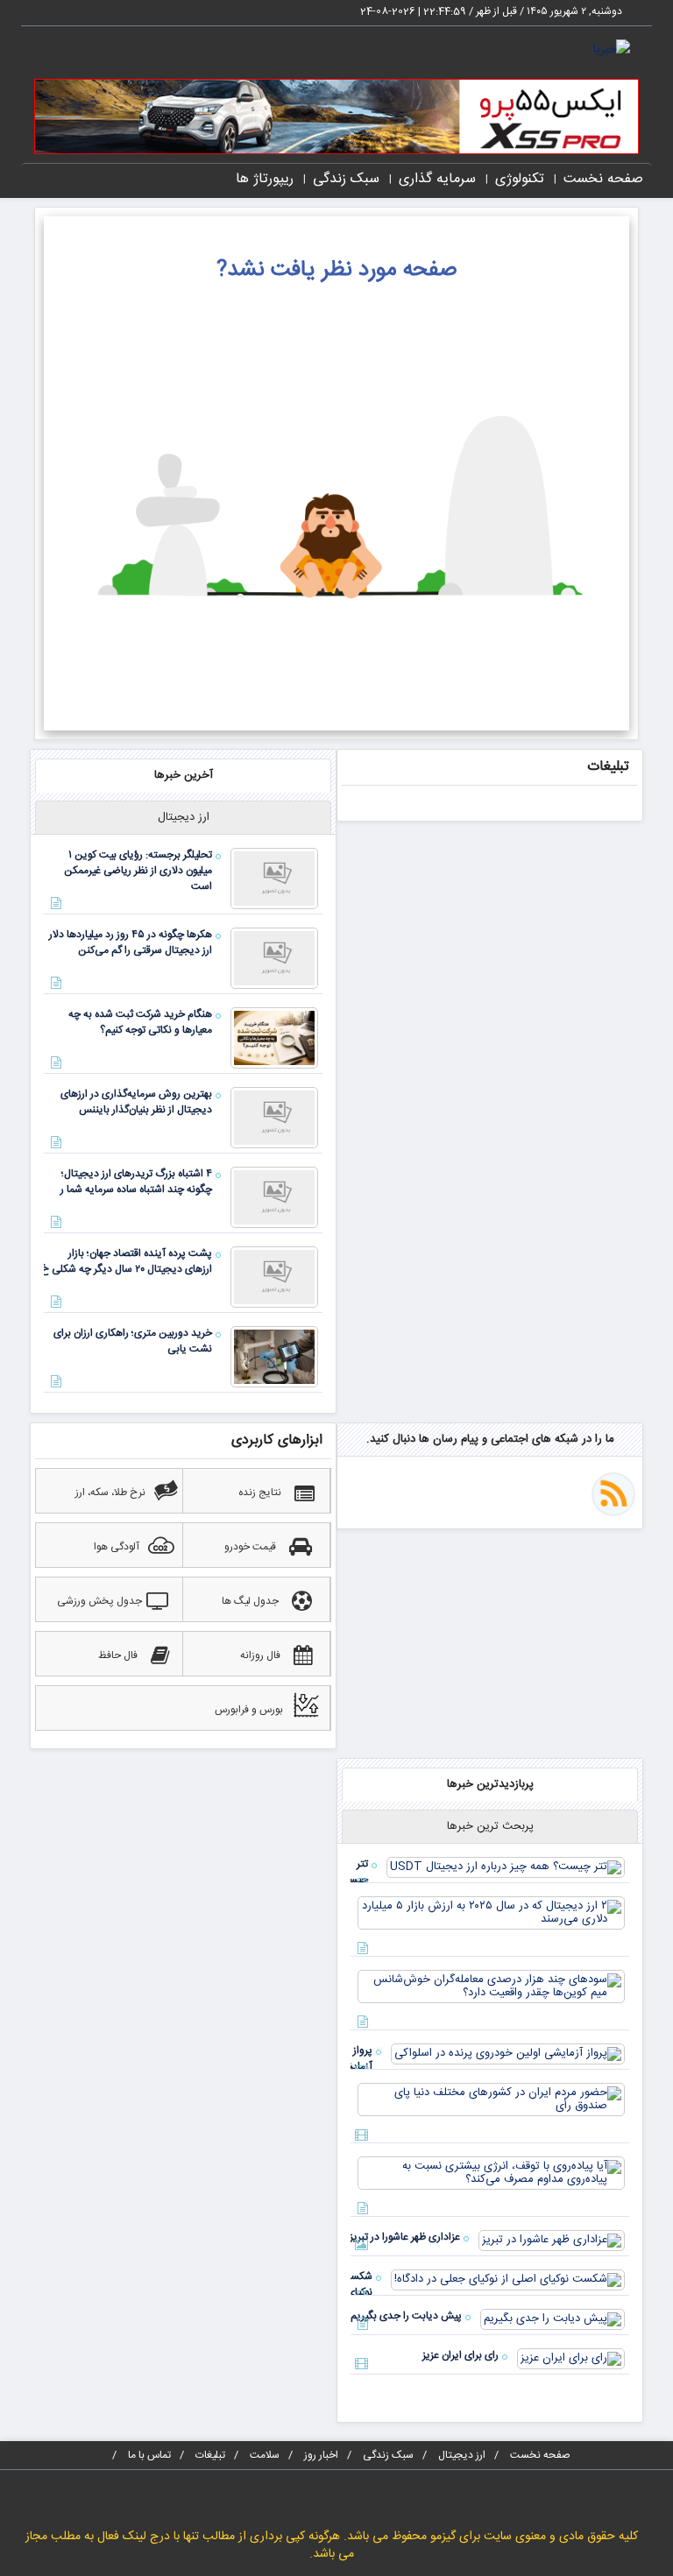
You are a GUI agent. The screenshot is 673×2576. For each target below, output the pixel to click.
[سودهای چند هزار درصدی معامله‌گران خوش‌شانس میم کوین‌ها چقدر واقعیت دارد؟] (491, 1987)
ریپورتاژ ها (265, 179)
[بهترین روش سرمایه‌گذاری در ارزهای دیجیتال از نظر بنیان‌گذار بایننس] (274, 1118)
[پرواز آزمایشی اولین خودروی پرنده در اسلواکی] (508, 2054)
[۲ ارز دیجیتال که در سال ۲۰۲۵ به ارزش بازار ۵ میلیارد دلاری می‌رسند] (491, 1913)
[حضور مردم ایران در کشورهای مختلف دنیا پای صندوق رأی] (491, 2100)
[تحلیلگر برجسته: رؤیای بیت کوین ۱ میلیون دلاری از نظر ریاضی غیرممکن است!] (274, 879)
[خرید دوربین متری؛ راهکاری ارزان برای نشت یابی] (274, 1357)
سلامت (265, 2455)
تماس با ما (149, 2455)
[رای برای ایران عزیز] (571, 2359)
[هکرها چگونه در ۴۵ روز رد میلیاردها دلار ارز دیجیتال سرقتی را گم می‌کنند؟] (274, 958)
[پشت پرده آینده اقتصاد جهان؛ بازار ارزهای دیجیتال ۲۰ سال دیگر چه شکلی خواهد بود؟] (274, 1277)
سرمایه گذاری (437, 179)
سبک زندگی (346, 179)
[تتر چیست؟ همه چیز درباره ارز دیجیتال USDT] (506, 1867)
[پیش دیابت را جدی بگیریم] (553, 2319)
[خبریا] (612, 51)
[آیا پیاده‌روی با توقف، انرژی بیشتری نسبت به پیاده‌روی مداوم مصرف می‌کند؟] (491, 2173)
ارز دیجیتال (462, 2455)
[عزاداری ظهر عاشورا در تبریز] (552, 2241)
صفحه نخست (603, 179)
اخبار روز (321, 2455)
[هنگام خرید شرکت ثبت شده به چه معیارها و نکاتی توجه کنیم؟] (274, 1038)
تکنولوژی (520, 179)
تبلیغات (210, 2455)
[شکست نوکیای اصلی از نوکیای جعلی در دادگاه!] (508, 2280)
